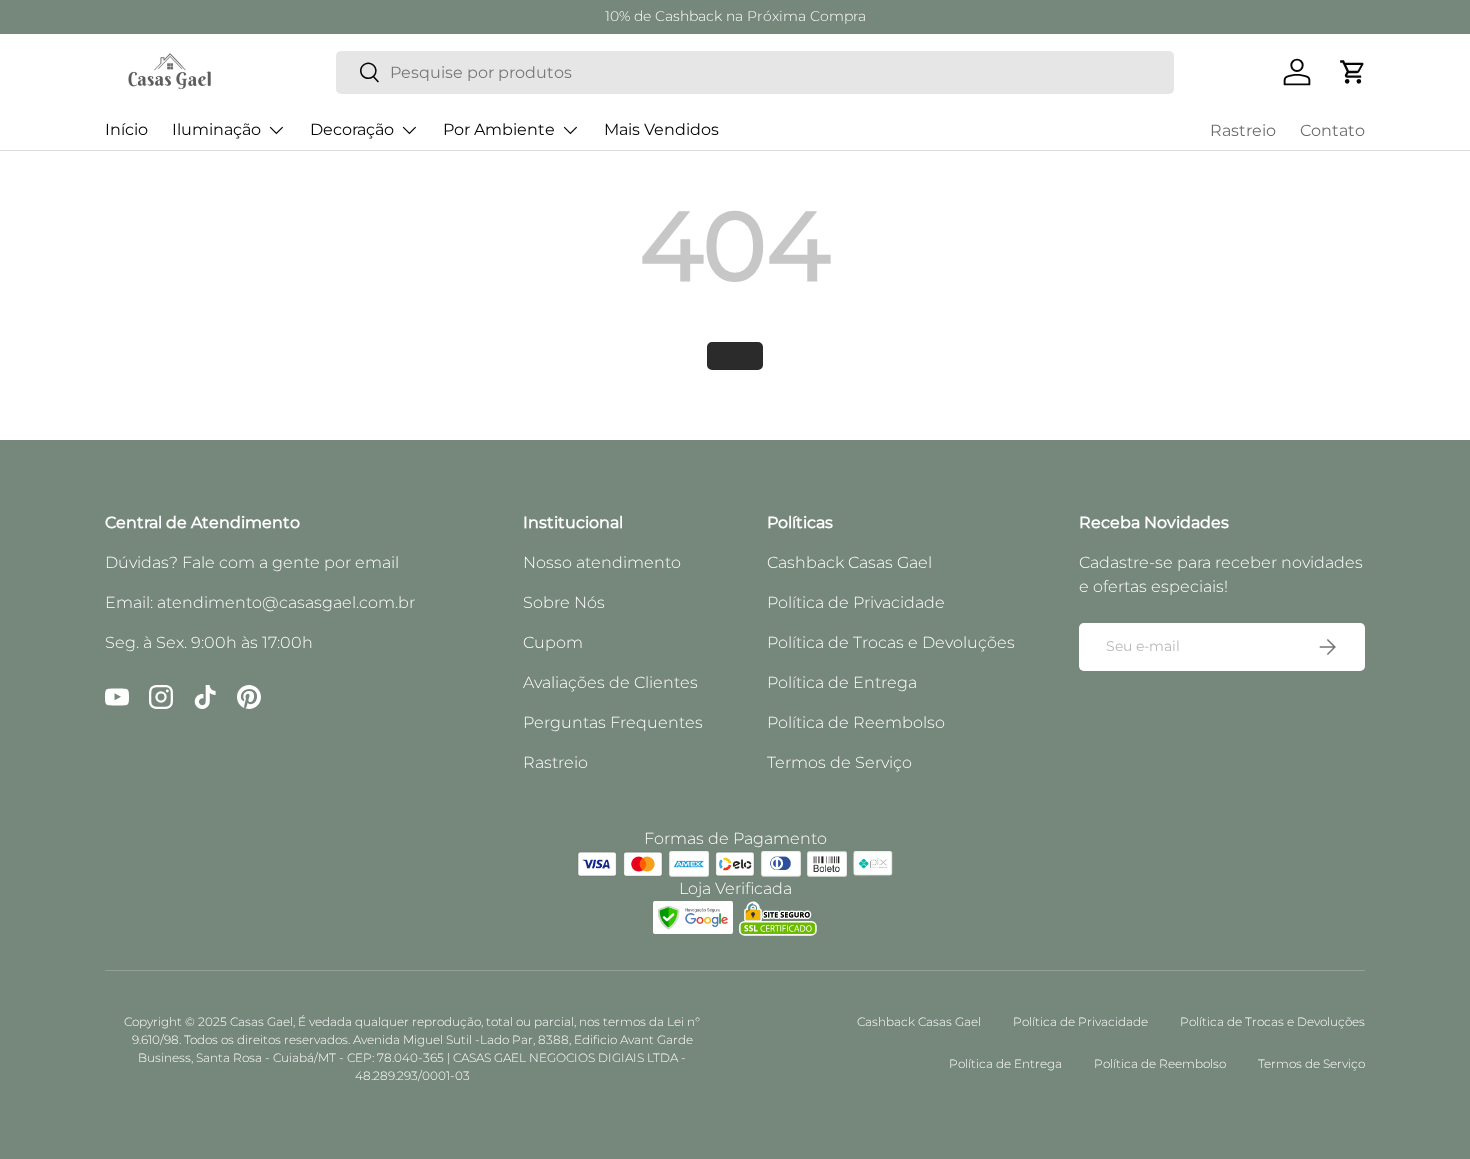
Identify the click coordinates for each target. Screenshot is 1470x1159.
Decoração (352, 129)
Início (126, 129)
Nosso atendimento (602, 562)
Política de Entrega (842, 682)
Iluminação (216, 129)
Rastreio (1243, 130)
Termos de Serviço (839, 762)
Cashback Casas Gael (849, 562)
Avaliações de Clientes (610, 682)
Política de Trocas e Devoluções (891, 642)
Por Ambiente (499, 129)
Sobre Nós (564, 602)
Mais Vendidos (661, 129)
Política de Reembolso (856, 722)
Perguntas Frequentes (613, 722)
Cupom (553, 642)
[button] (1353, 72)
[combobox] (755, 72)
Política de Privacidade (856, 602)
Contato (1332, 130)
